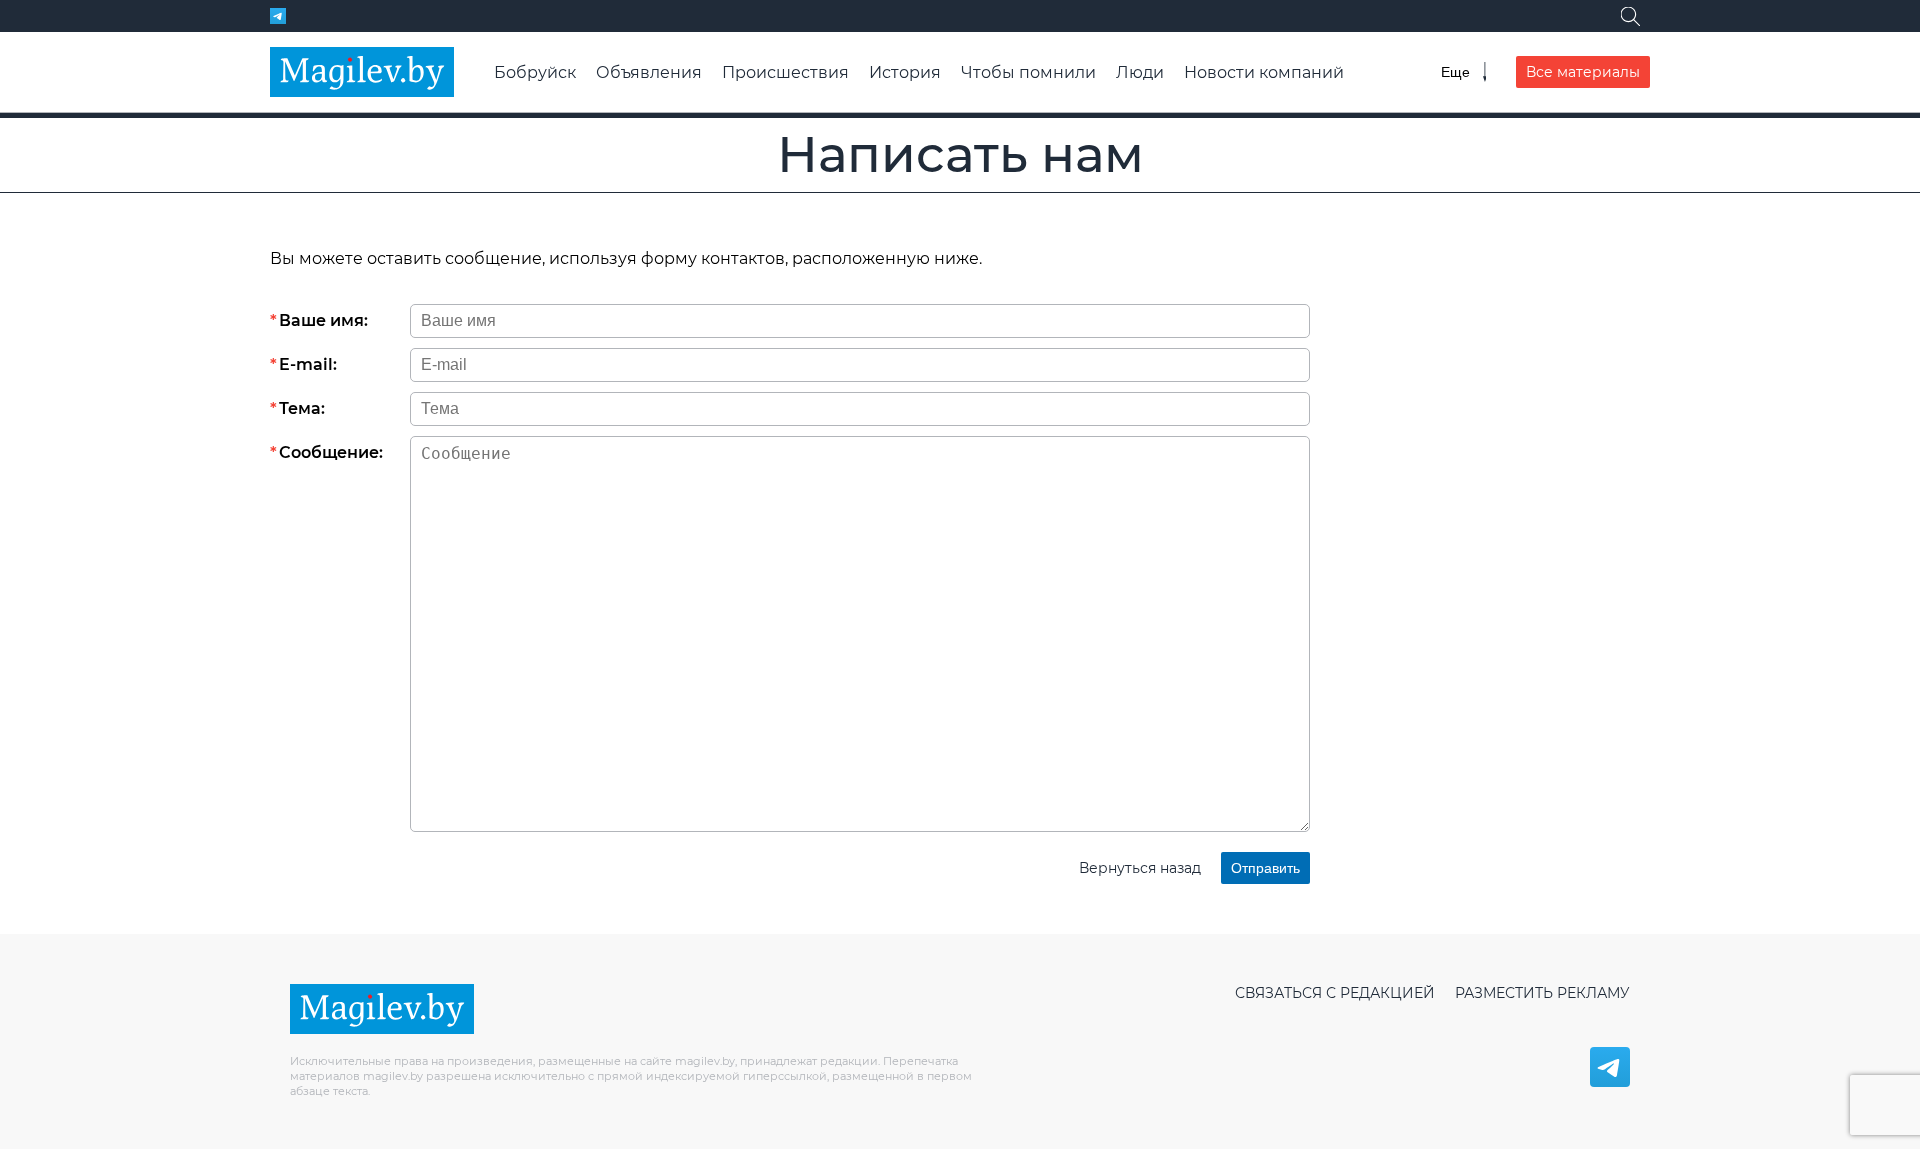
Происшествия (785, 72)
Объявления (649, 72)
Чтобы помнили (1028, 72)
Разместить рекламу (1542, 993)
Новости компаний (1264, 72)
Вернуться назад (1140, 868)
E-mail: (308, 364)
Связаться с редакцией (1335, 993)
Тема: (302, 408)
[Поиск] (1630, 16)
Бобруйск (535, 72)
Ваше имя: (323, 320)
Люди (1140, 72)
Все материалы (1583, 72)
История (905, 72)
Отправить (1265, 868)
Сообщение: (331, 452)
